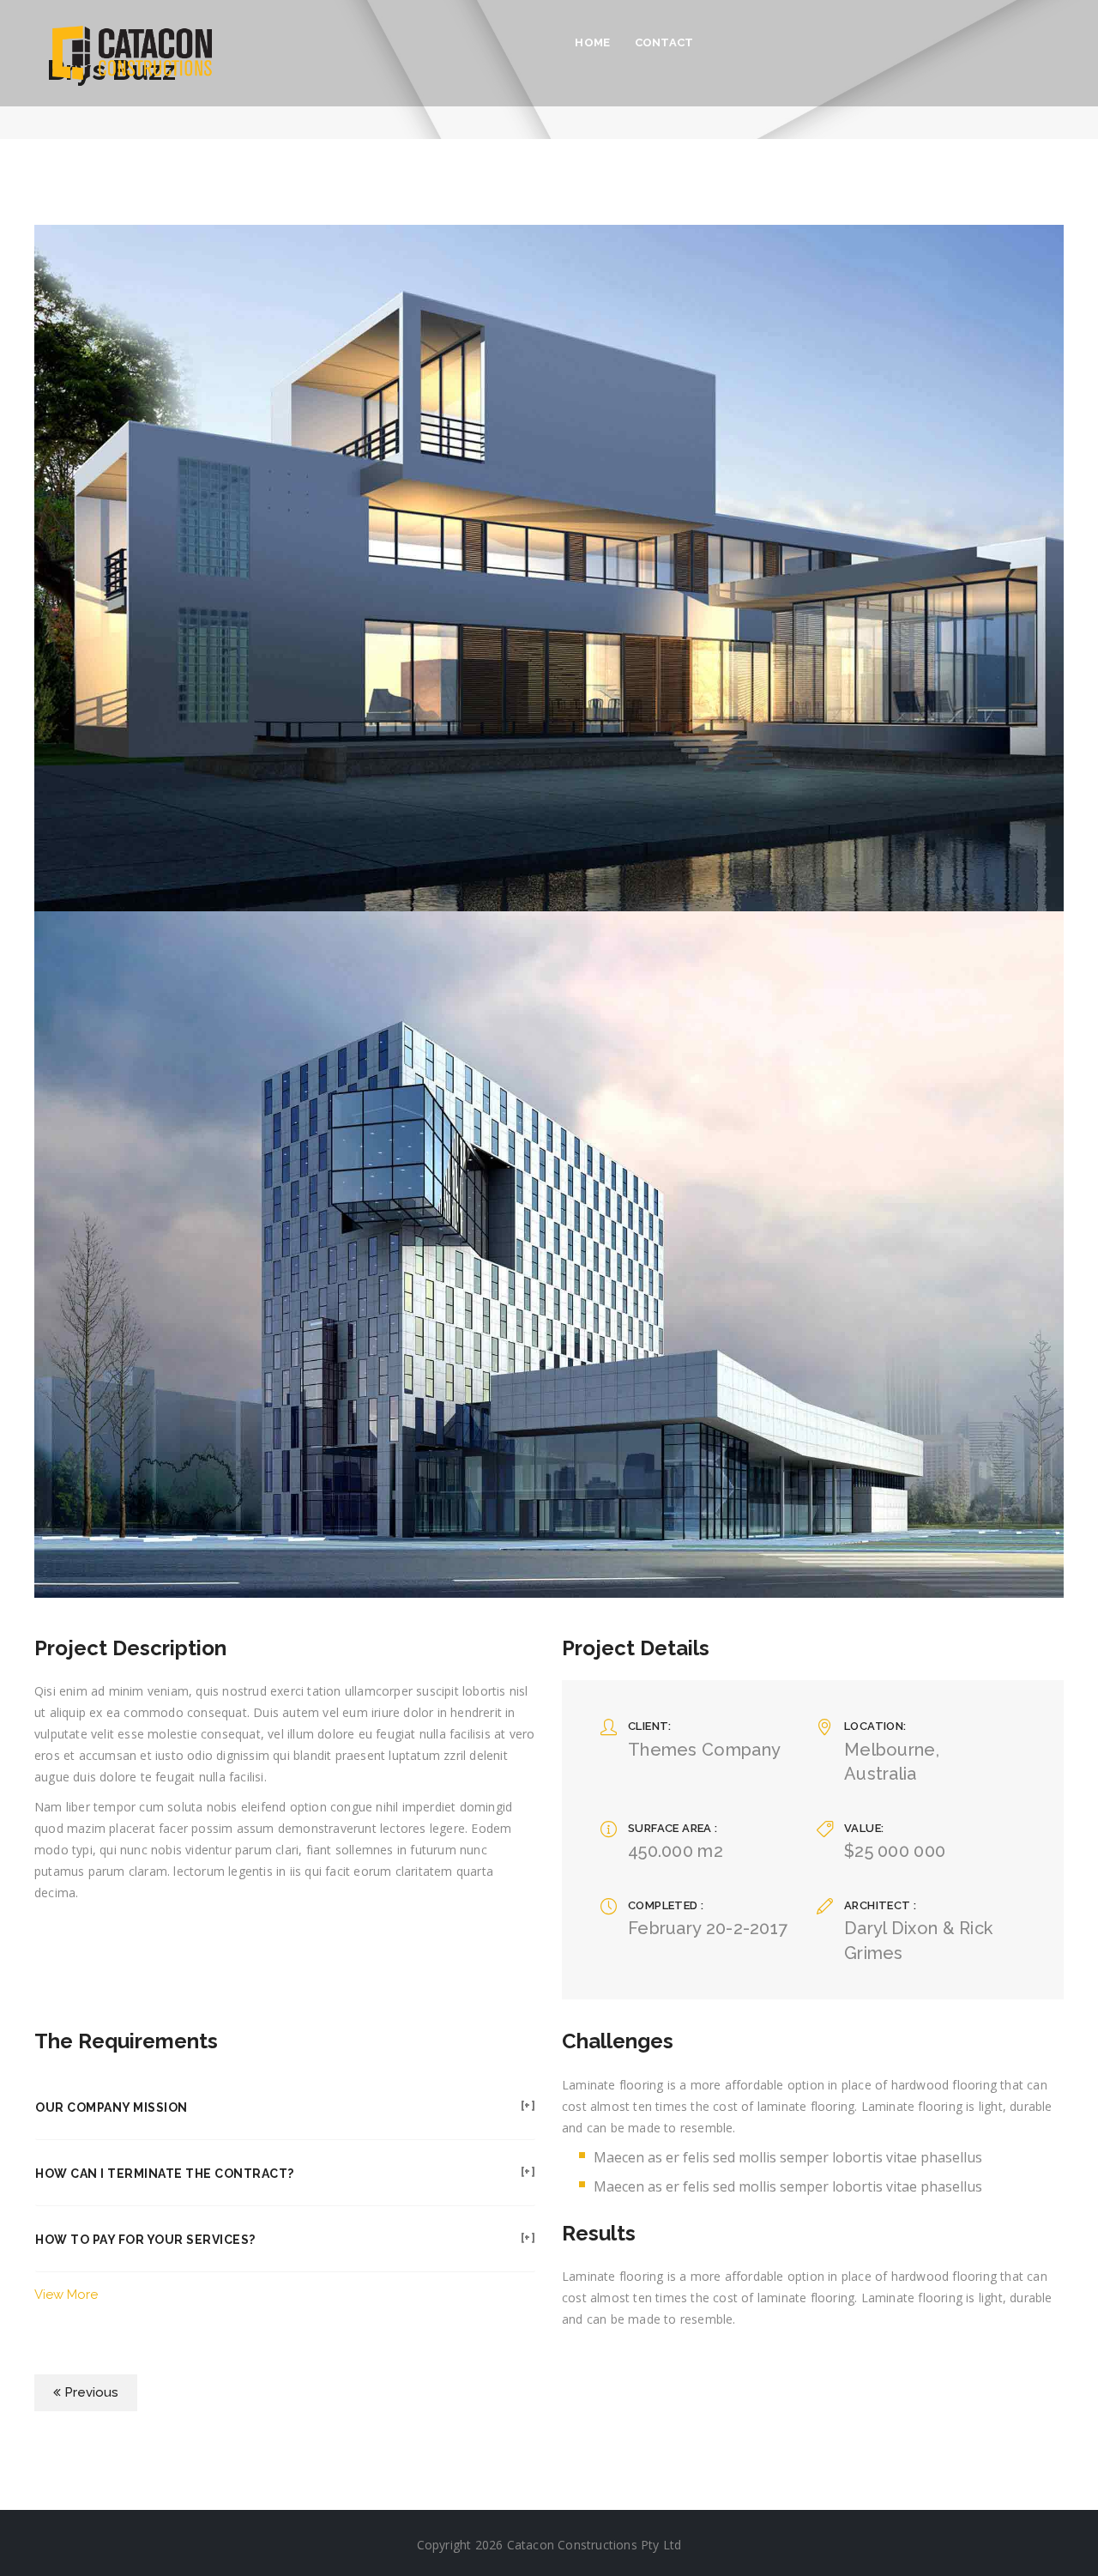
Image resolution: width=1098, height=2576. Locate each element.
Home (592, 42)
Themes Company (704, 1750)
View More (66, 2295)
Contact (664, 42)
